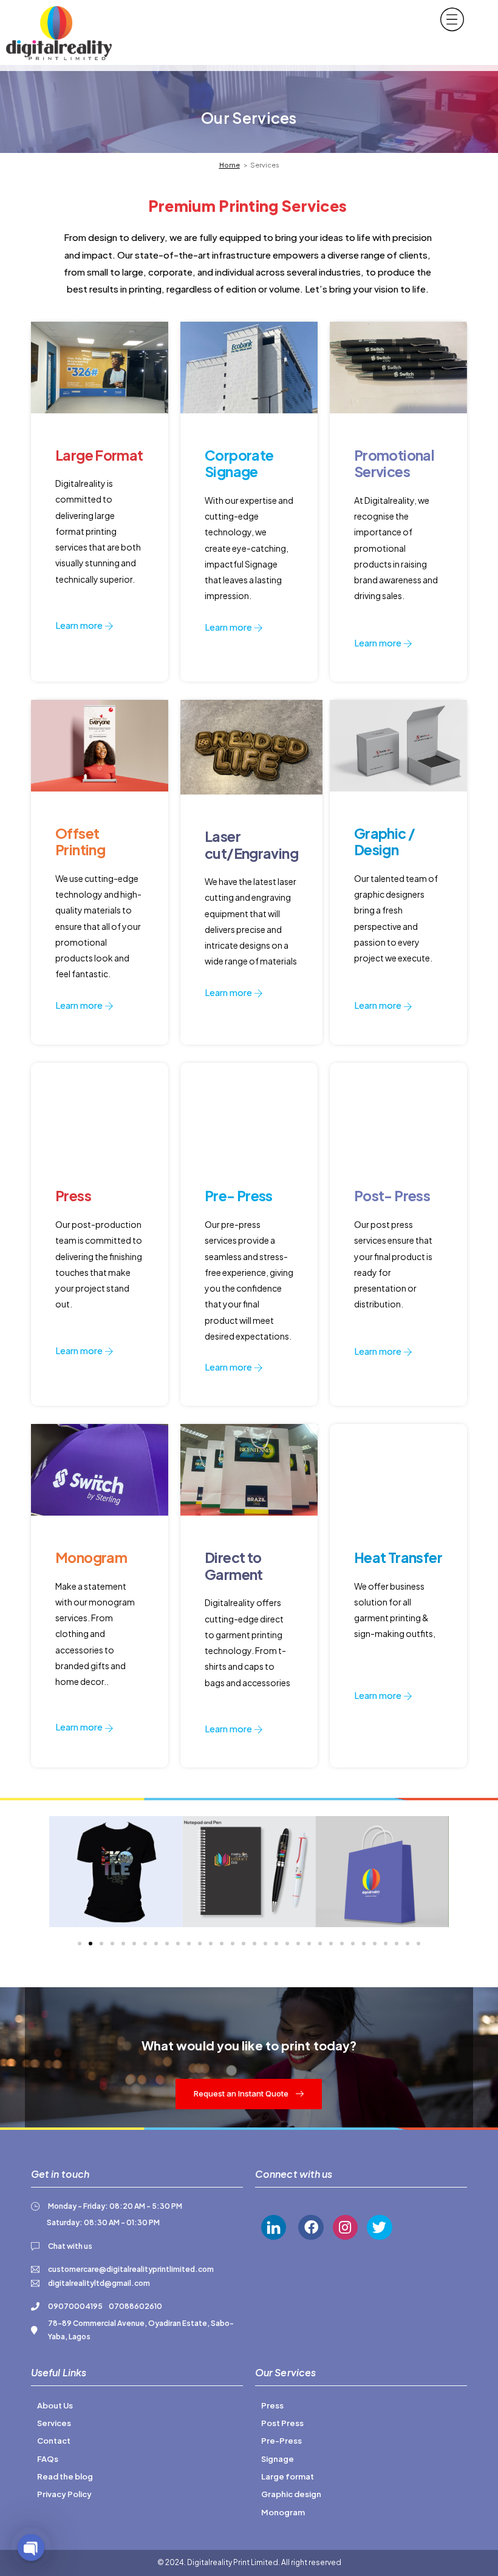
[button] (80, 1944)
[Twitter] (379, 2227)
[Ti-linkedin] (274, 2227)
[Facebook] (311, 2227)
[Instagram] (345, 2227)
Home (230, 165)
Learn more (80, 625)
